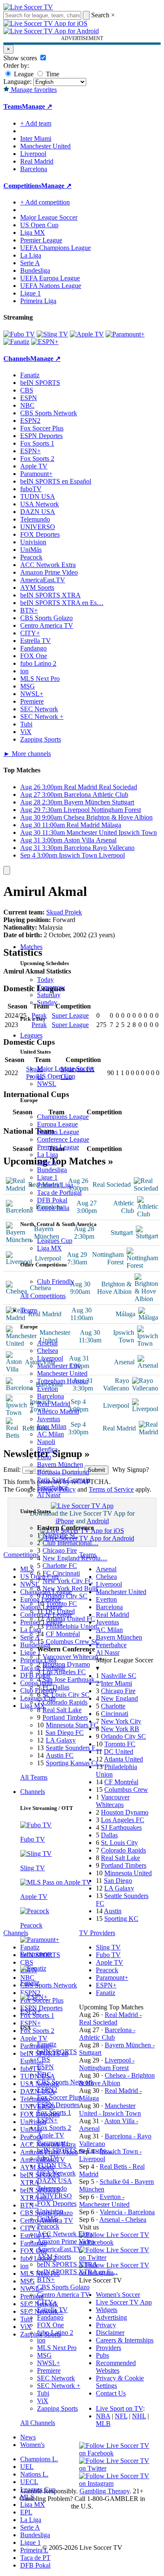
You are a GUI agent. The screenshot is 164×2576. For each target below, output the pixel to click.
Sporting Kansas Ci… (75, 1763)
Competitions (22, 186)
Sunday (47, 1002)
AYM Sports (54, 2257)
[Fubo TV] (19, 334)
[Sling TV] (52, 334)
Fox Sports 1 (54, 2112)
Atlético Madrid (58, 1411)
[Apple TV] (87, 334)
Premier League (58, 1147)
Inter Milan (52, 1426)
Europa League (57, 1124)
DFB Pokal (52, 1200)
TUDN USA (54, 2166)
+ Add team (36, 123)
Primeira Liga (55, 1185)
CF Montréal (63, 1634)
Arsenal (47, 1343)
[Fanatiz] (16, 342)
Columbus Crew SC (73, 1642)
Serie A (47, 1162)
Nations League (58, 1132)
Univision (50, 2211)
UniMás (48, 2219)
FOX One (50, 2325)
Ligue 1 (47, 1177)
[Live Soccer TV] (28, 7)
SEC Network (56, 2378)
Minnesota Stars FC (72, 1725)
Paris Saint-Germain (64, 1480)
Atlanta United (123, 1759)
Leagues (31, 1035)
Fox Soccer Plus (59, 2097)
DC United (60, 1611)
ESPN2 (47, 2090)
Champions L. (39, 2459)
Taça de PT (35, 2558)
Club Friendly (56, 1281)
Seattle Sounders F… (74, 1748)
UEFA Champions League (56, 248)
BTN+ (46, 2279)
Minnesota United (128, 1873)
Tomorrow (51, 987)
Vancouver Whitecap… (74, 1657)
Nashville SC (60, 1535)
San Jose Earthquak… (72, 1679)
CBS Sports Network (65, 2082)
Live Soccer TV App (124, 2302)
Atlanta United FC (70, 1619)
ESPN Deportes (58, 2105)
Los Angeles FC (64, 1672)
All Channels (38, 2423)
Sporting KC (121, 1919)
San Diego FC (65, 1733)
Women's (32, 2445)
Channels (33, 1792)
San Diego (118, 1881)
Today (45, 980)
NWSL (47, 1084)
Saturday (49, 995)
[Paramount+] (125, 334)
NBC (44, 2075)
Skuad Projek (64, 912)
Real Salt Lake (62, 1710)
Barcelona (50, 1396)
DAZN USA (54, 2181)
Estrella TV (52, 2310)
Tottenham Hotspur (63, 1381)
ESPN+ (47, 2120)
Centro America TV (63, 2295)
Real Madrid (54, 1404)
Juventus (49, 1419)
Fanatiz (47, 2044)
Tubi (43, 2393)
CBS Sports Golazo (63, 2287)
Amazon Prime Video (66, 2241)
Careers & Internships (125, 2340)
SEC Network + (59, 2386)
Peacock (48, 2226)
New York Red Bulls (70, 1588)
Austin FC (60, 1755)
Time (52, 74)
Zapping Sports (57, 2408)
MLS (27, 2497)
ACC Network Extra (65, 2234)
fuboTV (48, 2158)
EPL (26, 2512)
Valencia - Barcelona (127, 2212)
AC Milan (50, 1434)
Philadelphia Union (71, 1626)
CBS (44, 2059)
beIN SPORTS (57, 2052)
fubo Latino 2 (55, 2333)
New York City (121, 1721)
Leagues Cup (55, 1241)
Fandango (50, 2317)
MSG (44, 2355)
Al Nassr (49, 1495)
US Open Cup (56, 1076)
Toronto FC (61, 1604)
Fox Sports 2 (54, 2128)
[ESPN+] (45, 342)
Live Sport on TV (119, 2408)
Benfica (47, 1449)
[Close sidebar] (7, 870)
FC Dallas (56, 1687)
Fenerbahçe (52, 1487)
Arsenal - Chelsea (123, 2220)
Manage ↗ (37, 106)
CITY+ (47, 2302)
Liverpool (50, 1358)
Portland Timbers (65, 1717)
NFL (121, 2416)
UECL (29, 2482)
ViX (43, 2401)
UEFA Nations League (51, 286)
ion (41, 2340)
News (28, 2437)
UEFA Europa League (50, 278)
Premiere (49, 2370)
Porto (44, 1457)
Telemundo (52, 2188)
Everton (48, 1389)
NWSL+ (49, 2363)
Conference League (63, 1139)
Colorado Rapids (65, 1702)
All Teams (34, 1777)
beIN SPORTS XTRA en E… (77, 2272)
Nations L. (34, 2474)
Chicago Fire (60, 1550)
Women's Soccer (118, 2295)
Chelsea (48, 1351)
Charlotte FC (60, 1566)
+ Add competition (45, 202)
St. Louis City (119, 1843)
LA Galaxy (61, 1740)
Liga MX (49, 1248)
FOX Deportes (57, 2204)
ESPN (45, 2067)
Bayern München (60, 1464)
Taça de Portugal (59, 1193)
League (23, 74)
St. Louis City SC (66, 1695)
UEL (27, 2467)
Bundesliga (52, 1170)
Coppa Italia (53, 1208)
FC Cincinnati (61, 1573)
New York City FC (68, 1581)
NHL (139, 2416)
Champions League (63, 1117)
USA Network (56, 2173)
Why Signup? (131, 1470)
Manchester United (62, 1373)
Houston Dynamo (66, 1664)
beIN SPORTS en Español (56, 481)
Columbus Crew (126, 1789)
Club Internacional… (70, 1543)
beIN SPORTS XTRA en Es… (62, 603)
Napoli (46, 1442)
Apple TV (51, 2135)
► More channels (27, 754)
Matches (31, 947)
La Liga (48, 1155)
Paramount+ (53, 2143)
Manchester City (59, 1366)
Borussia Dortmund (63, 1472)
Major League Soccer (66, 1069)
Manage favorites (33, 90)
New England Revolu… (75, 1558)
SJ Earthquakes (121, 1827)
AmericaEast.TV (60, 2249)
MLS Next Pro (57, 2348)
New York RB (120, 1729)
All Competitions (43, 1296)
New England (119, 1698)
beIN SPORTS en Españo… (75, 2150)
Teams (29, 1310)
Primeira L (34, 2550)
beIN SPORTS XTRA (67, 2264)
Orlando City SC (65, 1596)
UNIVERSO (54, 2196)
